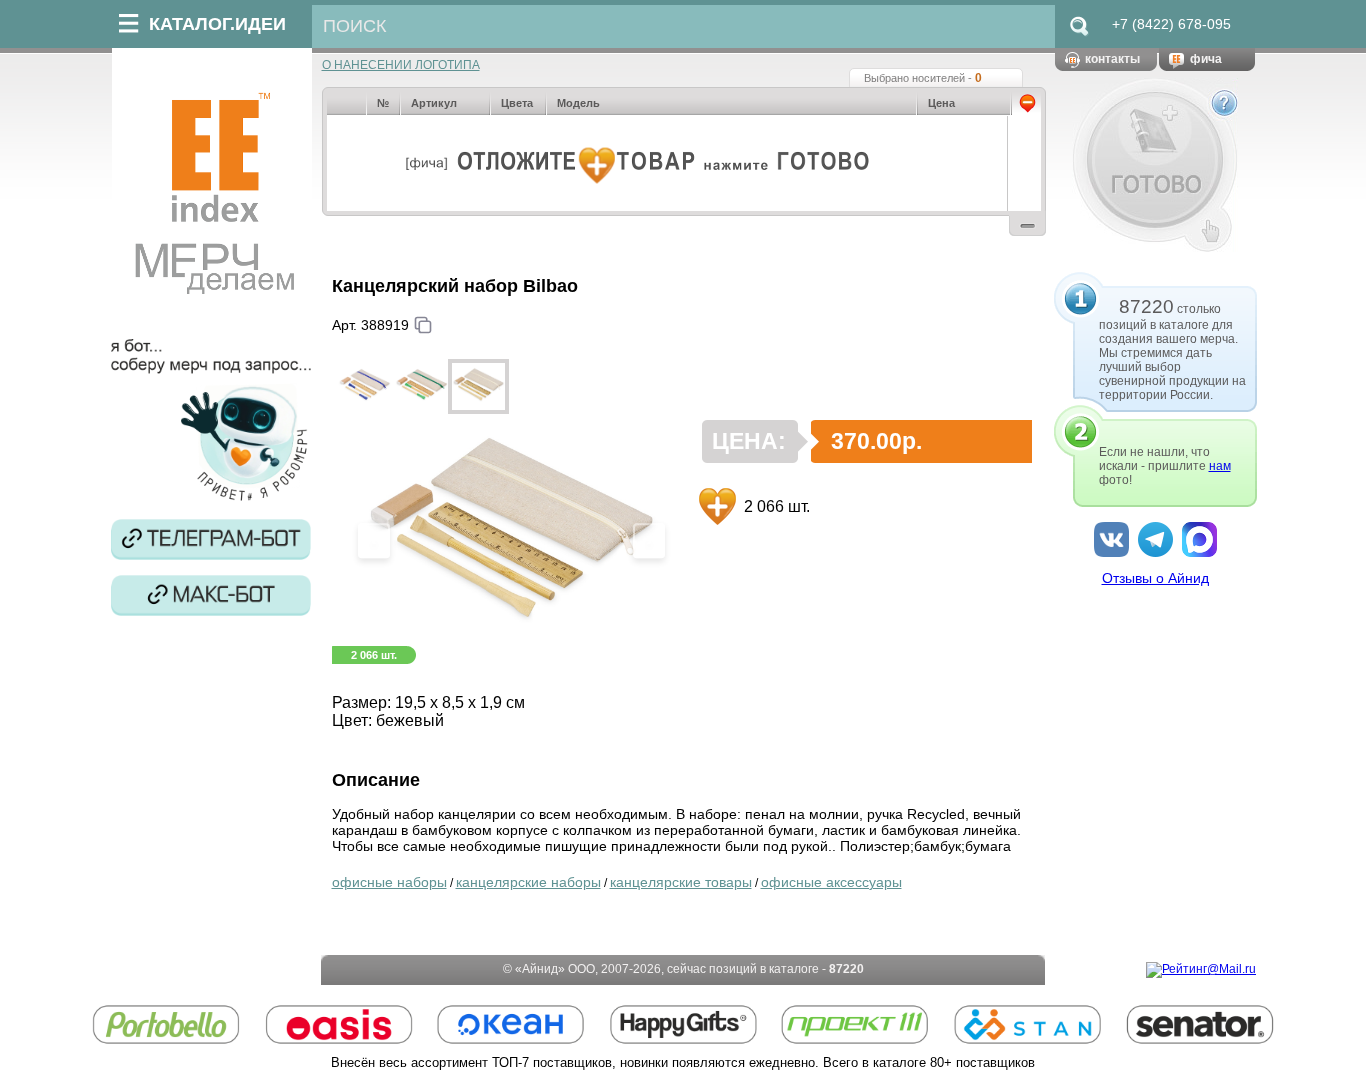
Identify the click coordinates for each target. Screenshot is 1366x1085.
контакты (1112, 59)
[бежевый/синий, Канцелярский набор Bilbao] (364, 386)
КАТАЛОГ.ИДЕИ (217, 24)
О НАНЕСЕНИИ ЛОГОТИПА (401, 65)
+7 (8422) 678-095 (1171, 24)
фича (1206, 59)
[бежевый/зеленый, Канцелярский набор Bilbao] (421, 386)
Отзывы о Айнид (1155, 578)
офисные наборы (389, 882)
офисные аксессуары (831, 882)
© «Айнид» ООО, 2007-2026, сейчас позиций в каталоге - (683, 969)
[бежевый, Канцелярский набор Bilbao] (478, 386)
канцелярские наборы (528, 882)
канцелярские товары (681, 882)
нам (1220, 466)
